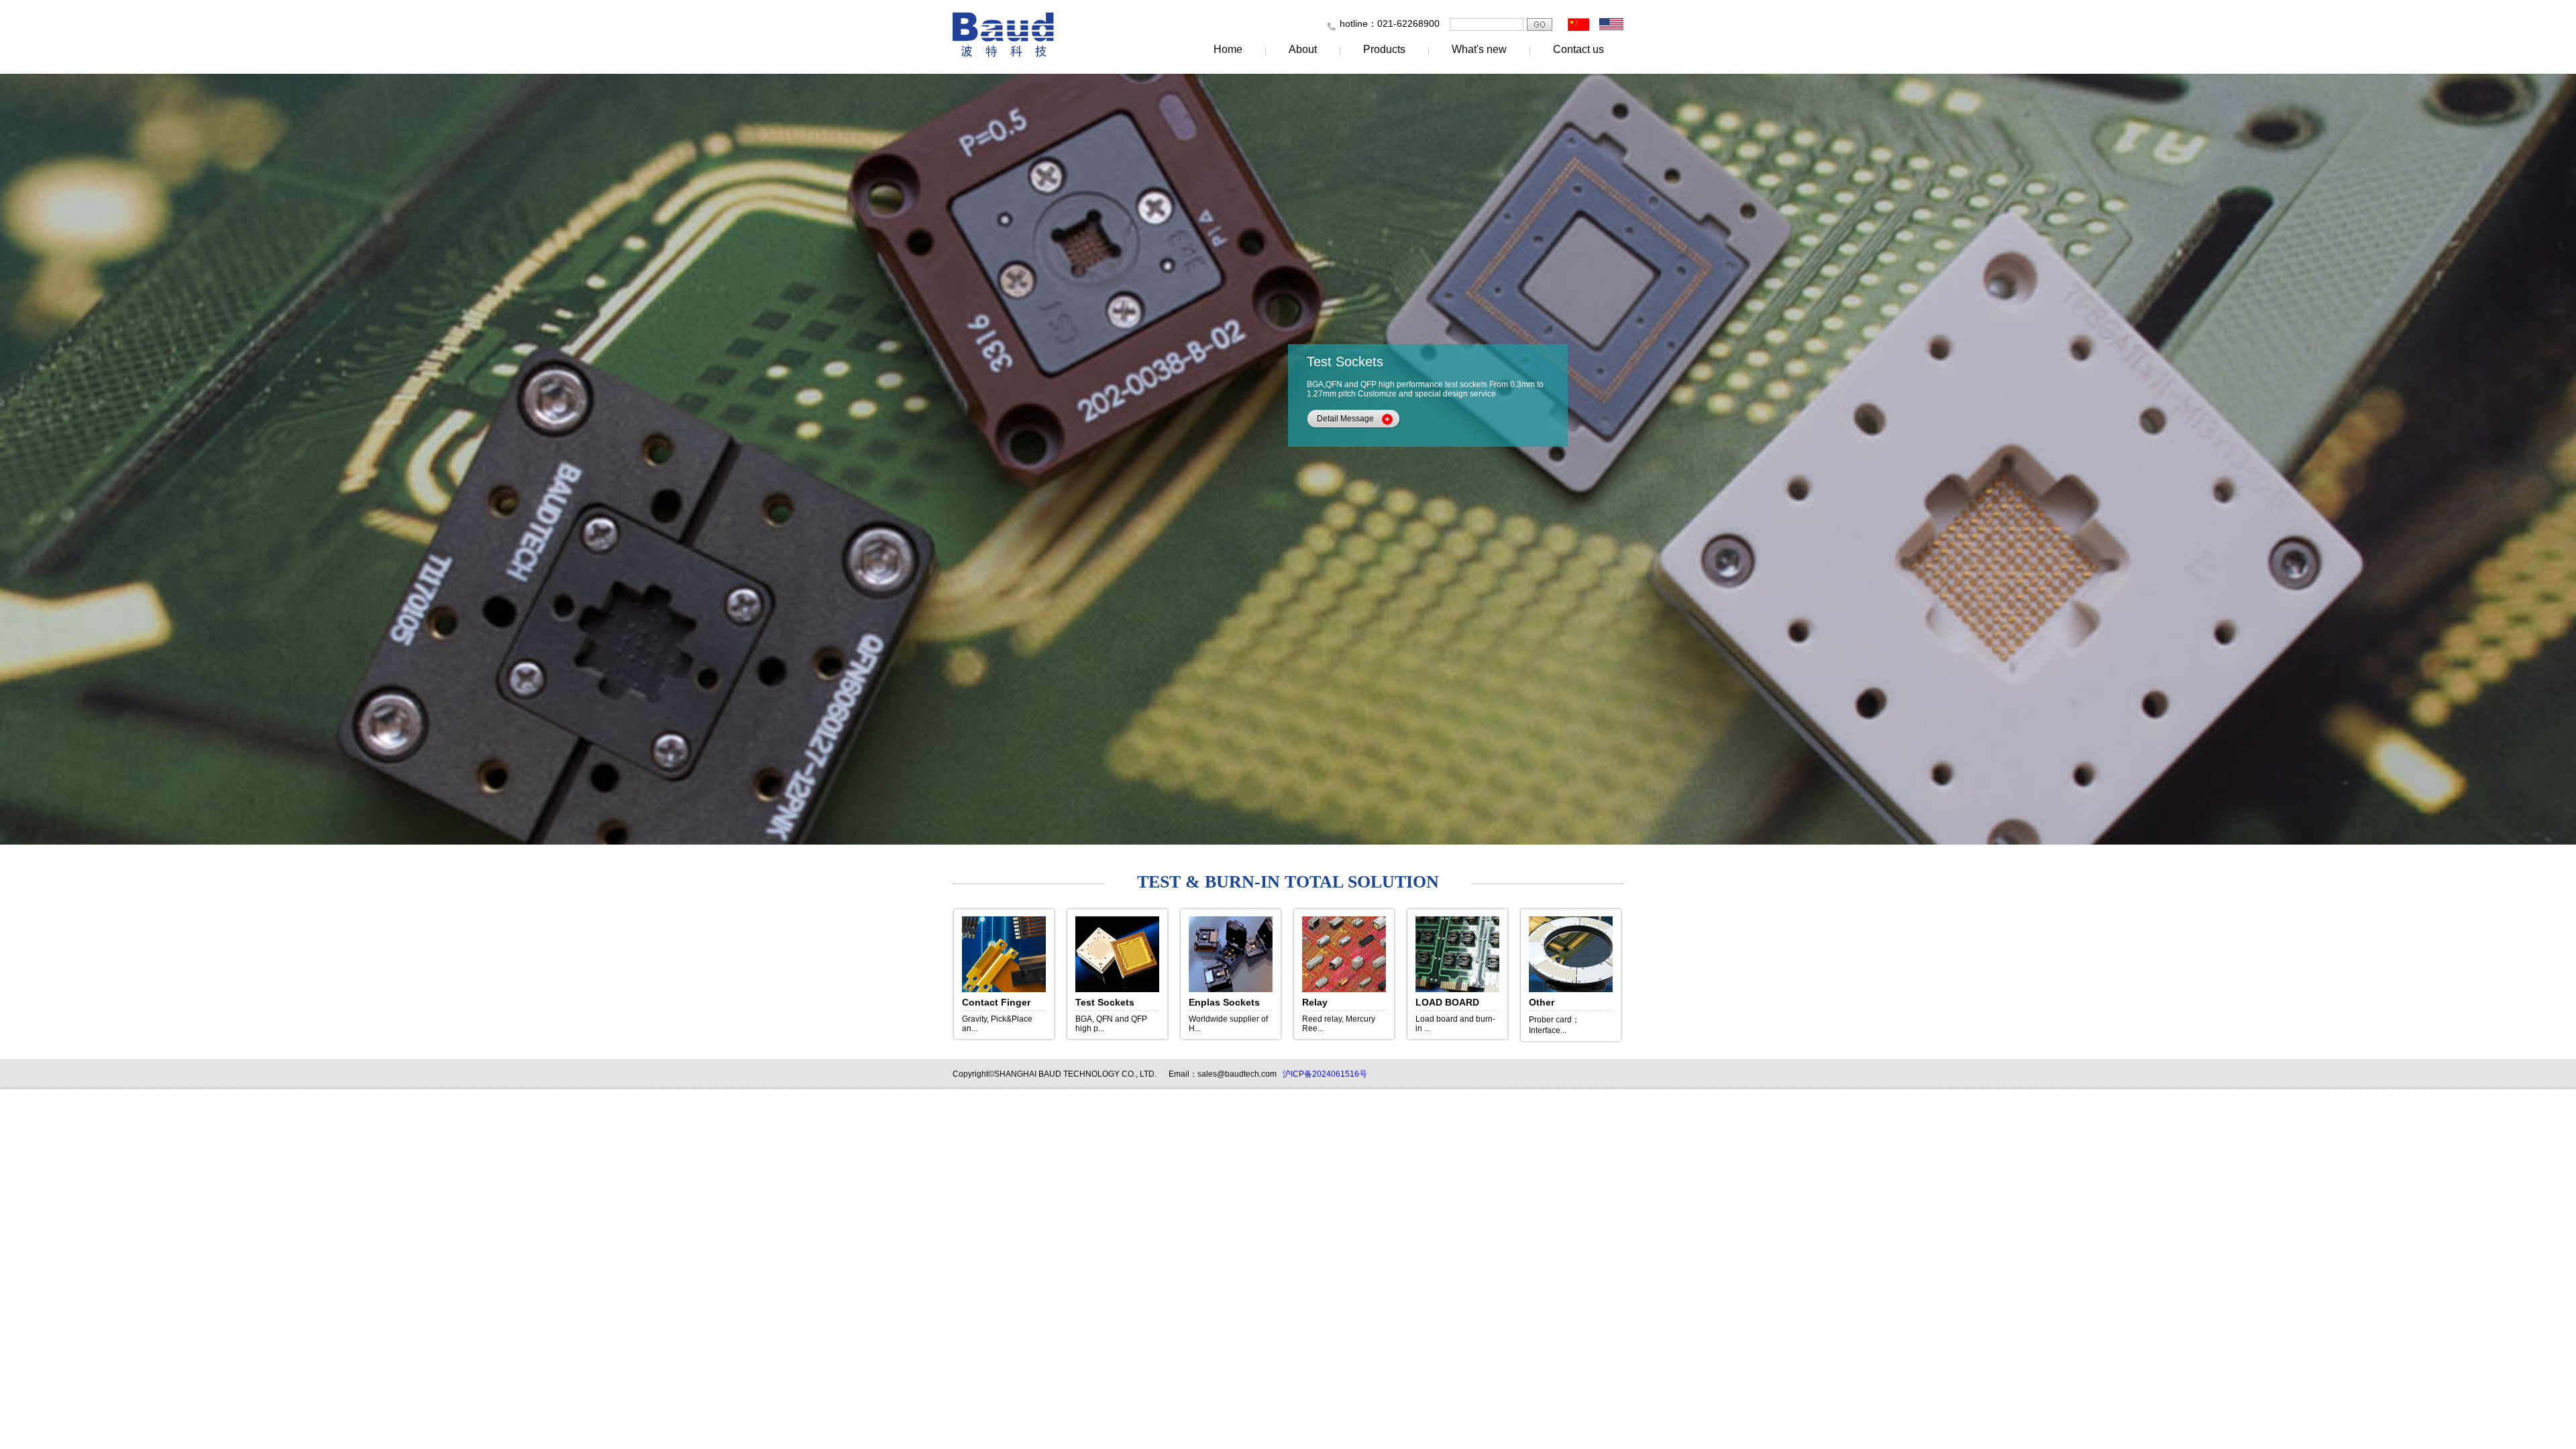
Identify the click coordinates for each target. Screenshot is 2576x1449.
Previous (129, 460)
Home (1228, 49)
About (1303, 49)
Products (1384, 49)
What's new (1479, 49)
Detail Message (1345, 419)
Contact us (1578, 49)
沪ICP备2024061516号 (1325, 1074)
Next (2447, 460)
